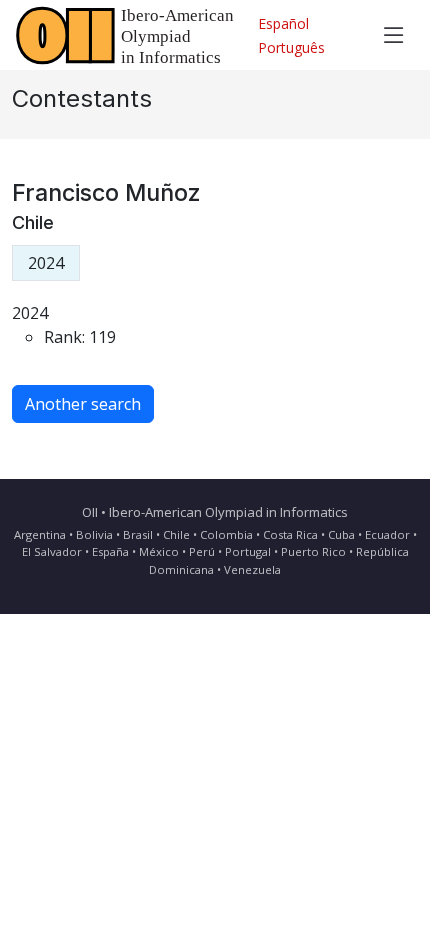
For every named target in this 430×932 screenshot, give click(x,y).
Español (283, 23)
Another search (83, 404)
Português (291, 47)
